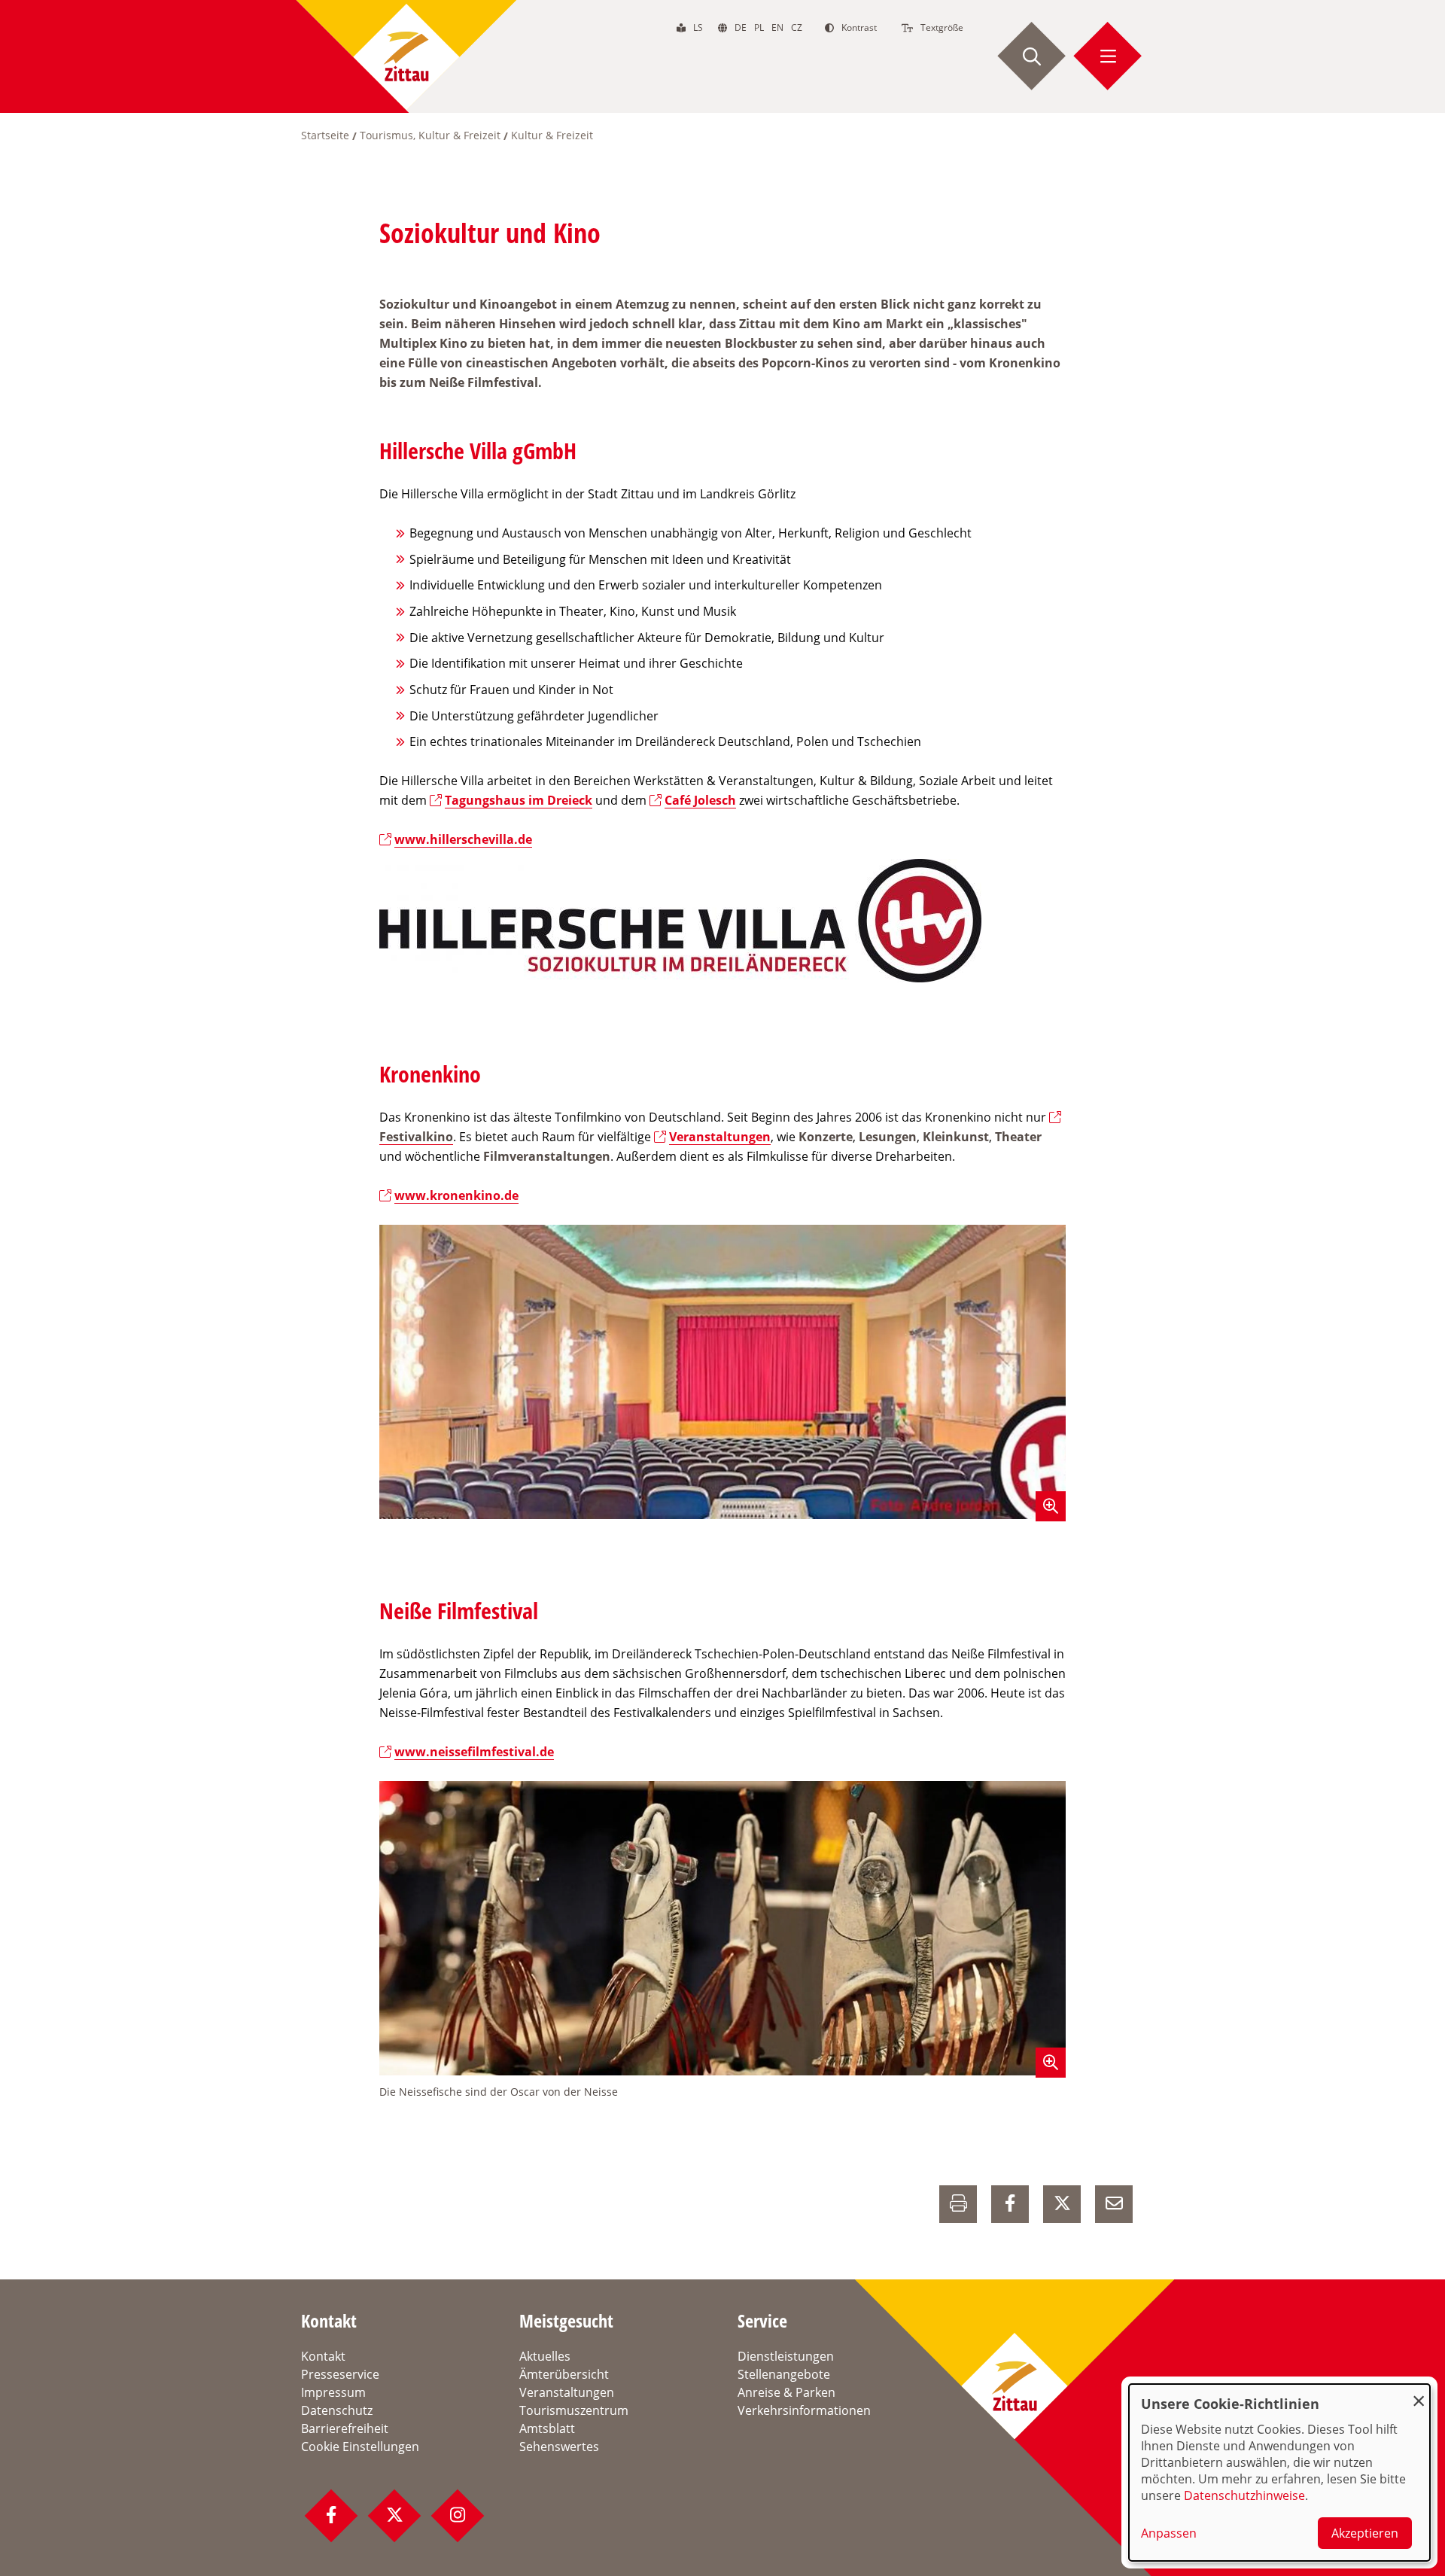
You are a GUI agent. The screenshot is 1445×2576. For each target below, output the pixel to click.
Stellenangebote (784, 2374)
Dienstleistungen (786, 2356)
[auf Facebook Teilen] (1010, 2204)
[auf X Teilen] (1062, 2204)
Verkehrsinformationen (804, 2410)
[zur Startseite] (406, 56)
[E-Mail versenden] (1114, 2204)
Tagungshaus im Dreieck (519, 800)
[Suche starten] (1032, 56)
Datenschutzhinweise (1244, 2495)
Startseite (325, 135)
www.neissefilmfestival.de (474, 1752)
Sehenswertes (559, 2447)
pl (759, 27)
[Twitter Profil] (394, 2516)
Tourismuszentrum (574, 2410)
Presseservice (340, 2374)
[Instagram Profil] (458, 2516)
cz (797, 27)
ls (698, 27)
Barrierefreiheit (345, 2428)
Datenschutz (337, 2410)
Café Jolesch (700, 800)
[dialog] (1279, 2472)
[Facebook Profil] (331, 2516)
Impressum (333, 2392)
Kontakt (323, 2356)
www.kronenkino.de (456, 1195)
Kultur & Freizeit (552, 135)
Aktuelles (545, 2356)
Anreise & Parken (786, 2392)
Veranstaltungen (720, 1137)
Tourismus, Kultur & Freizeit (430, 135)
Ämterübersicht (564, 2374)
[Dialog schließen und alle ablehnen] (1419, 2393)
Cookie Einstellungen (360, 2447)
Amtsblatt (547, 2428)
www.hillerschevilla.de (463, 839)
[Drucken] (958, 2204)
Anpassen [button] (1169, 2533)
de (741, 27)
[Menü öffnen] (1108, 56)
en (777, 27)
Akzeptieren (1365, 2533)
